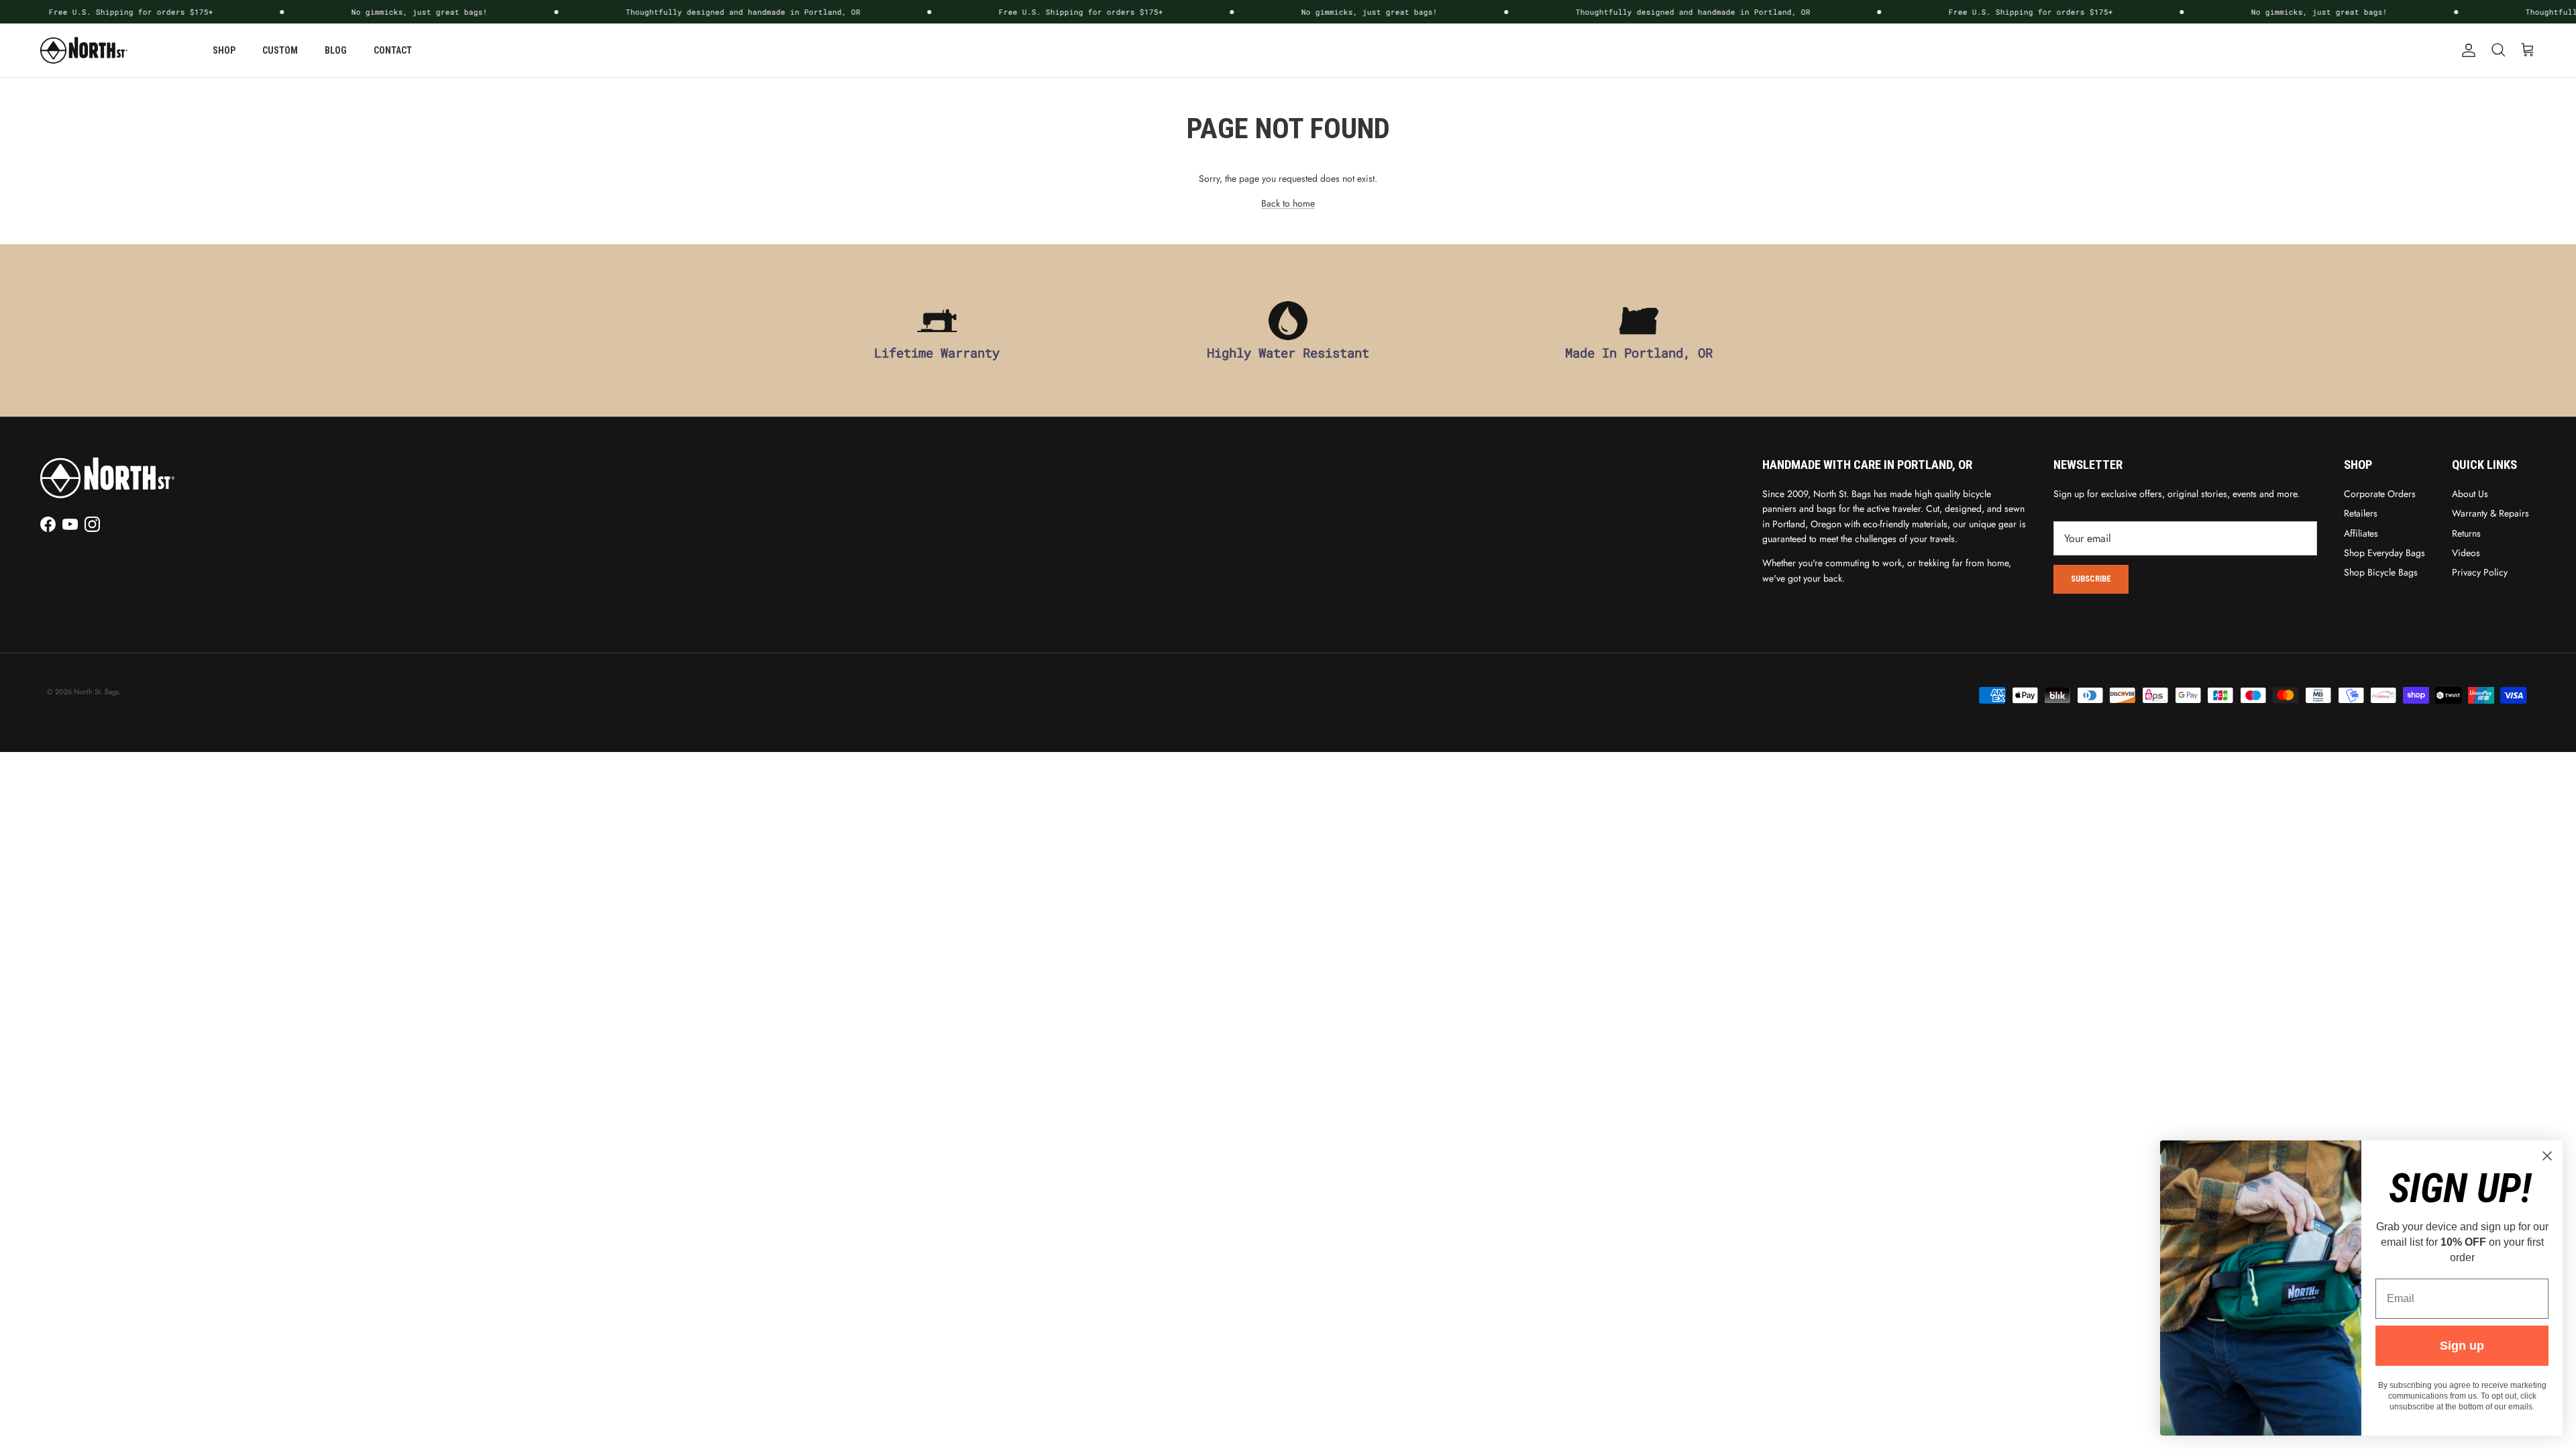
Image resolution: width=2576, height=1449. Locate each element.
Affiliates (2361, 533)
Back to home (1288, 203)
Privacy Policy (2480, 572)
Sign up (2462, 1346)
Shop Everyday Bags (2384, 553)
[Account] (2466, 50)
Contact (393, 50)
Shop (224, 50)
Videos (2466, 553)
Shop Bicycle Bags (2381, 572)
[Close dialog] (2547, 1156)
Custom (280, 50)
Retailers (2361, 513)
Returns (2466, 533)
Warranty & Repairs (2490, 513)
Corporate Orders (2380, 494)
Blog (336, 50)
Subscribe (2091, 579)
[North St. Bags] (84, 50)
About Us (2470, 494)
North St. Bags (96, 692)
